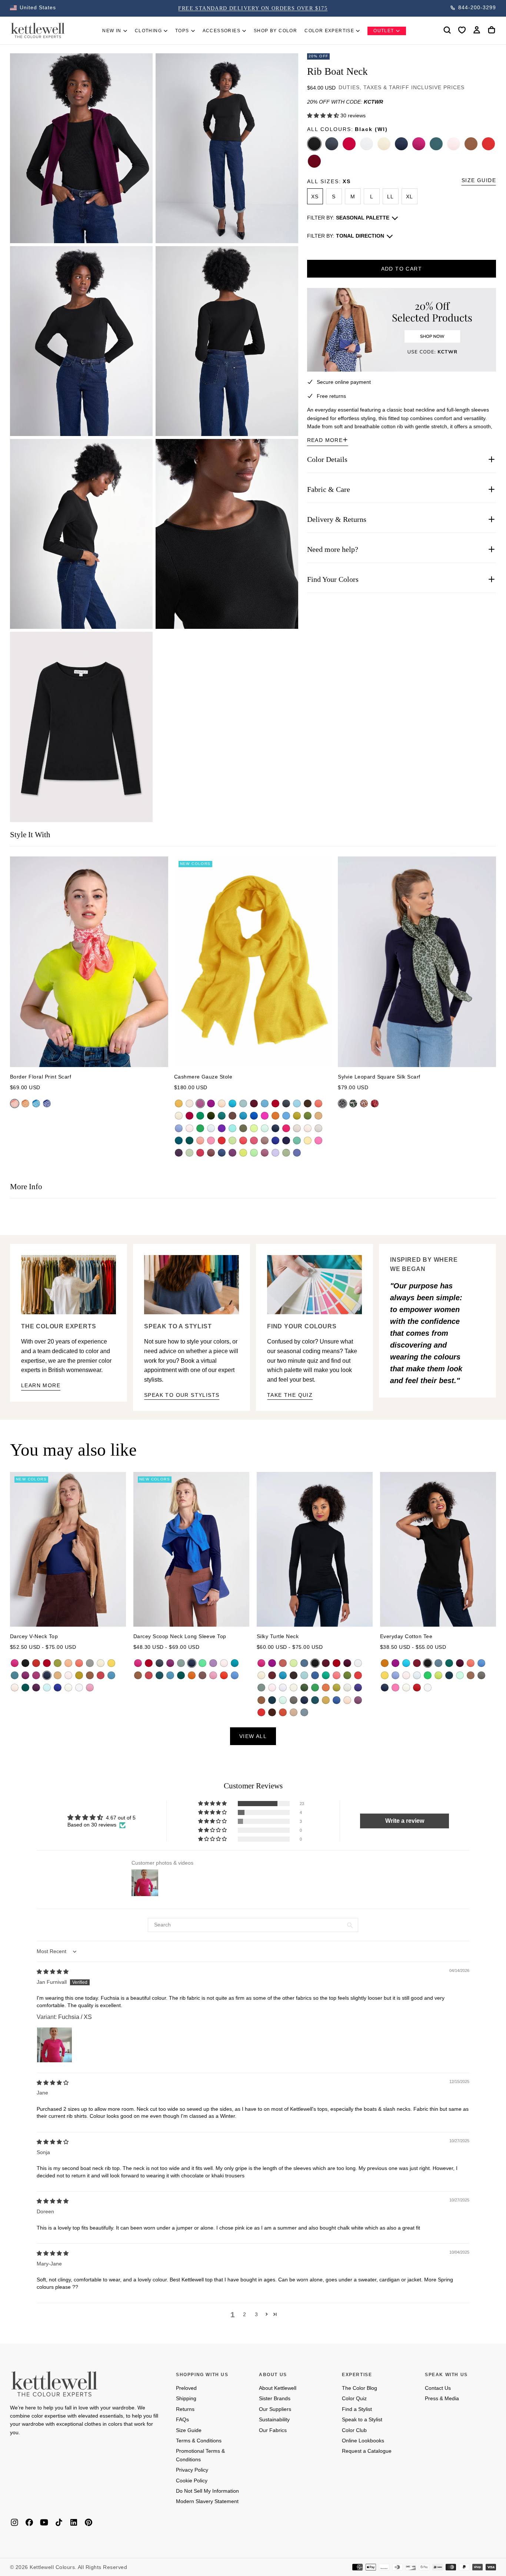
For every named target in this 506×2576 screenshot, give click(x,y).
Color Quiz (354, 2398)
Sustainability (274, 2419)
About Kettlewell (278, 2388)
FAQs (182, 2419)
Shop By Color (275, 31)
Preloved (186, 2388)
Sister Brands (275, 2398)
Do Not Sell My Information (207, 2491)
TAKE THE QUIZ (290, 1395)
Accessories (222, 31)
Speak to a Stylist (362, 2419)
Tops (182, 31)
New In (112, 31)
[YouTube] (44, 2522)
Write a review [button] (405, 1821)
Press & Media (442, 2398)
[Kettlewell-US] (54, 2384)
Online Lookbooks (363, 2441)
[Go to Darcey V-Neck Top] (68, 1549)
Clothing (148, 31)
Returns (185, 2409)
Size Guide (189, 2430)
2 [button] (244, 2314)
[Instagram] (14, 2522)
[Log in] (477, 30)
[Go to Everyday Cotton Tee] (438, 1549)
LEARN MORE (41, 1385)
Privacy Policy (192, 2470)
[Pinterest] (89, 2522)
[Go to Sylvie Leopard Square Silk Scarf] (417, 962)
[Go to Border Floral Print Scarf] (89, 962)
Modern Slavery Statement (207, 2501)
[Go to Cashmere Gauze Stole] (253, 962)
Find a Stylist (357, 2409)
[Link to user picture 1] (54, 2045)
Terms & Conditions (199, 2441)
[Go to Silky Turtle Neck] (315, 1549)
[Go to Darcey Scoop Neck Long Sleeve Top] (191, 1549)
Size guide (479, 180)
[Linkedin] (74, 2522)
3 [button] (256, 2314)
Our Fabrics (273, 2430)
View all (253, 1736)
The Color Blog (359, 2388)
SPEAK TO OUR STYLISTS (182, 1395)
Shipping (186, 2398)
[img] (53, 1972)
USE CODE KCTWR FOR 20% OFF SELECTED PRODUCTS (253, 8)
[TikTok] (59, 2522)
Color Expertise (329, 31)
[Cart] (492, 30)
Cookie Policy (192, 2481)
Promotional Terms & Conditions (200, 2455)
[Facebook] (29, 2522)
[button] (33, 8)
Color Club (354, 2430)
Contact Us (438, 2388)
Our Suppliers (275, 2409)
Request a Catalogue (367, 2451)
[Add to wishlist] (462, 30)
